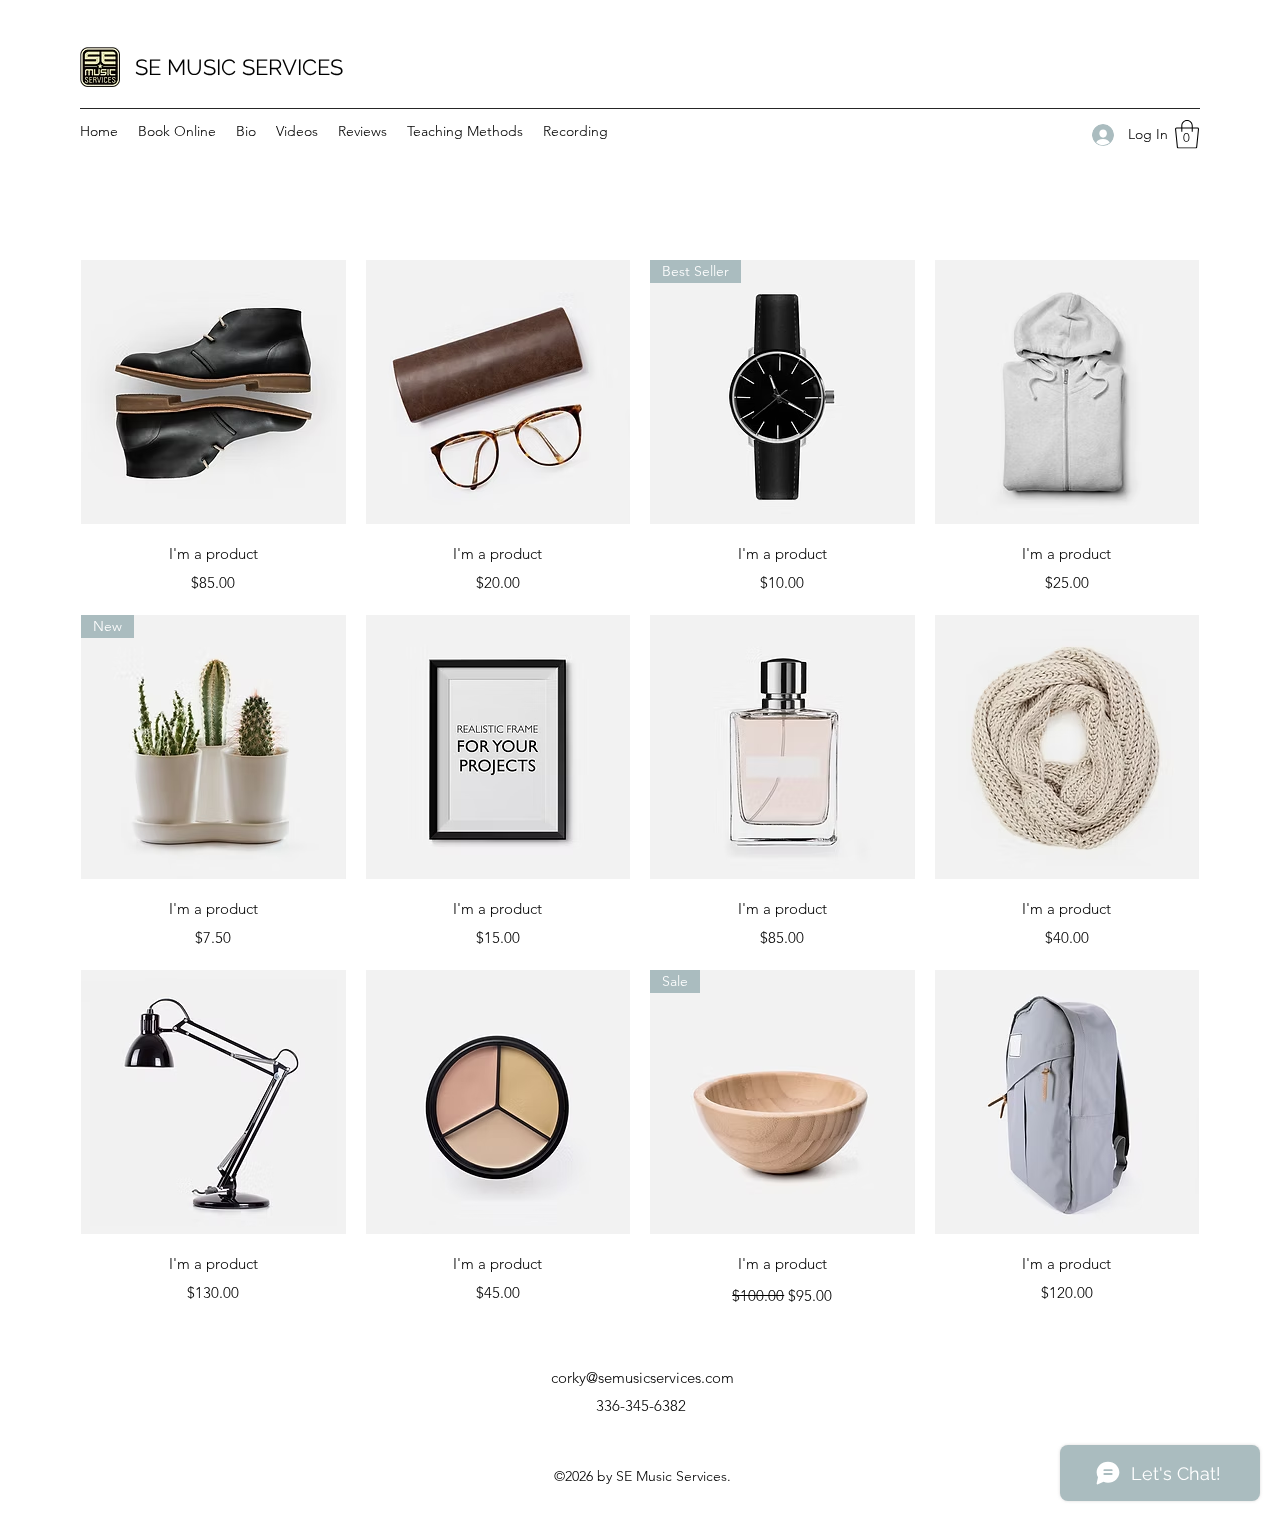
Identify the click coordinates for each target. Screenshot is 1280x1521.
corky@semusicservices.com (642, 1377)
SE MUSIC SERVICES (239, 67)
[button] (1187, 134)
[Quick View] (213, 392)
